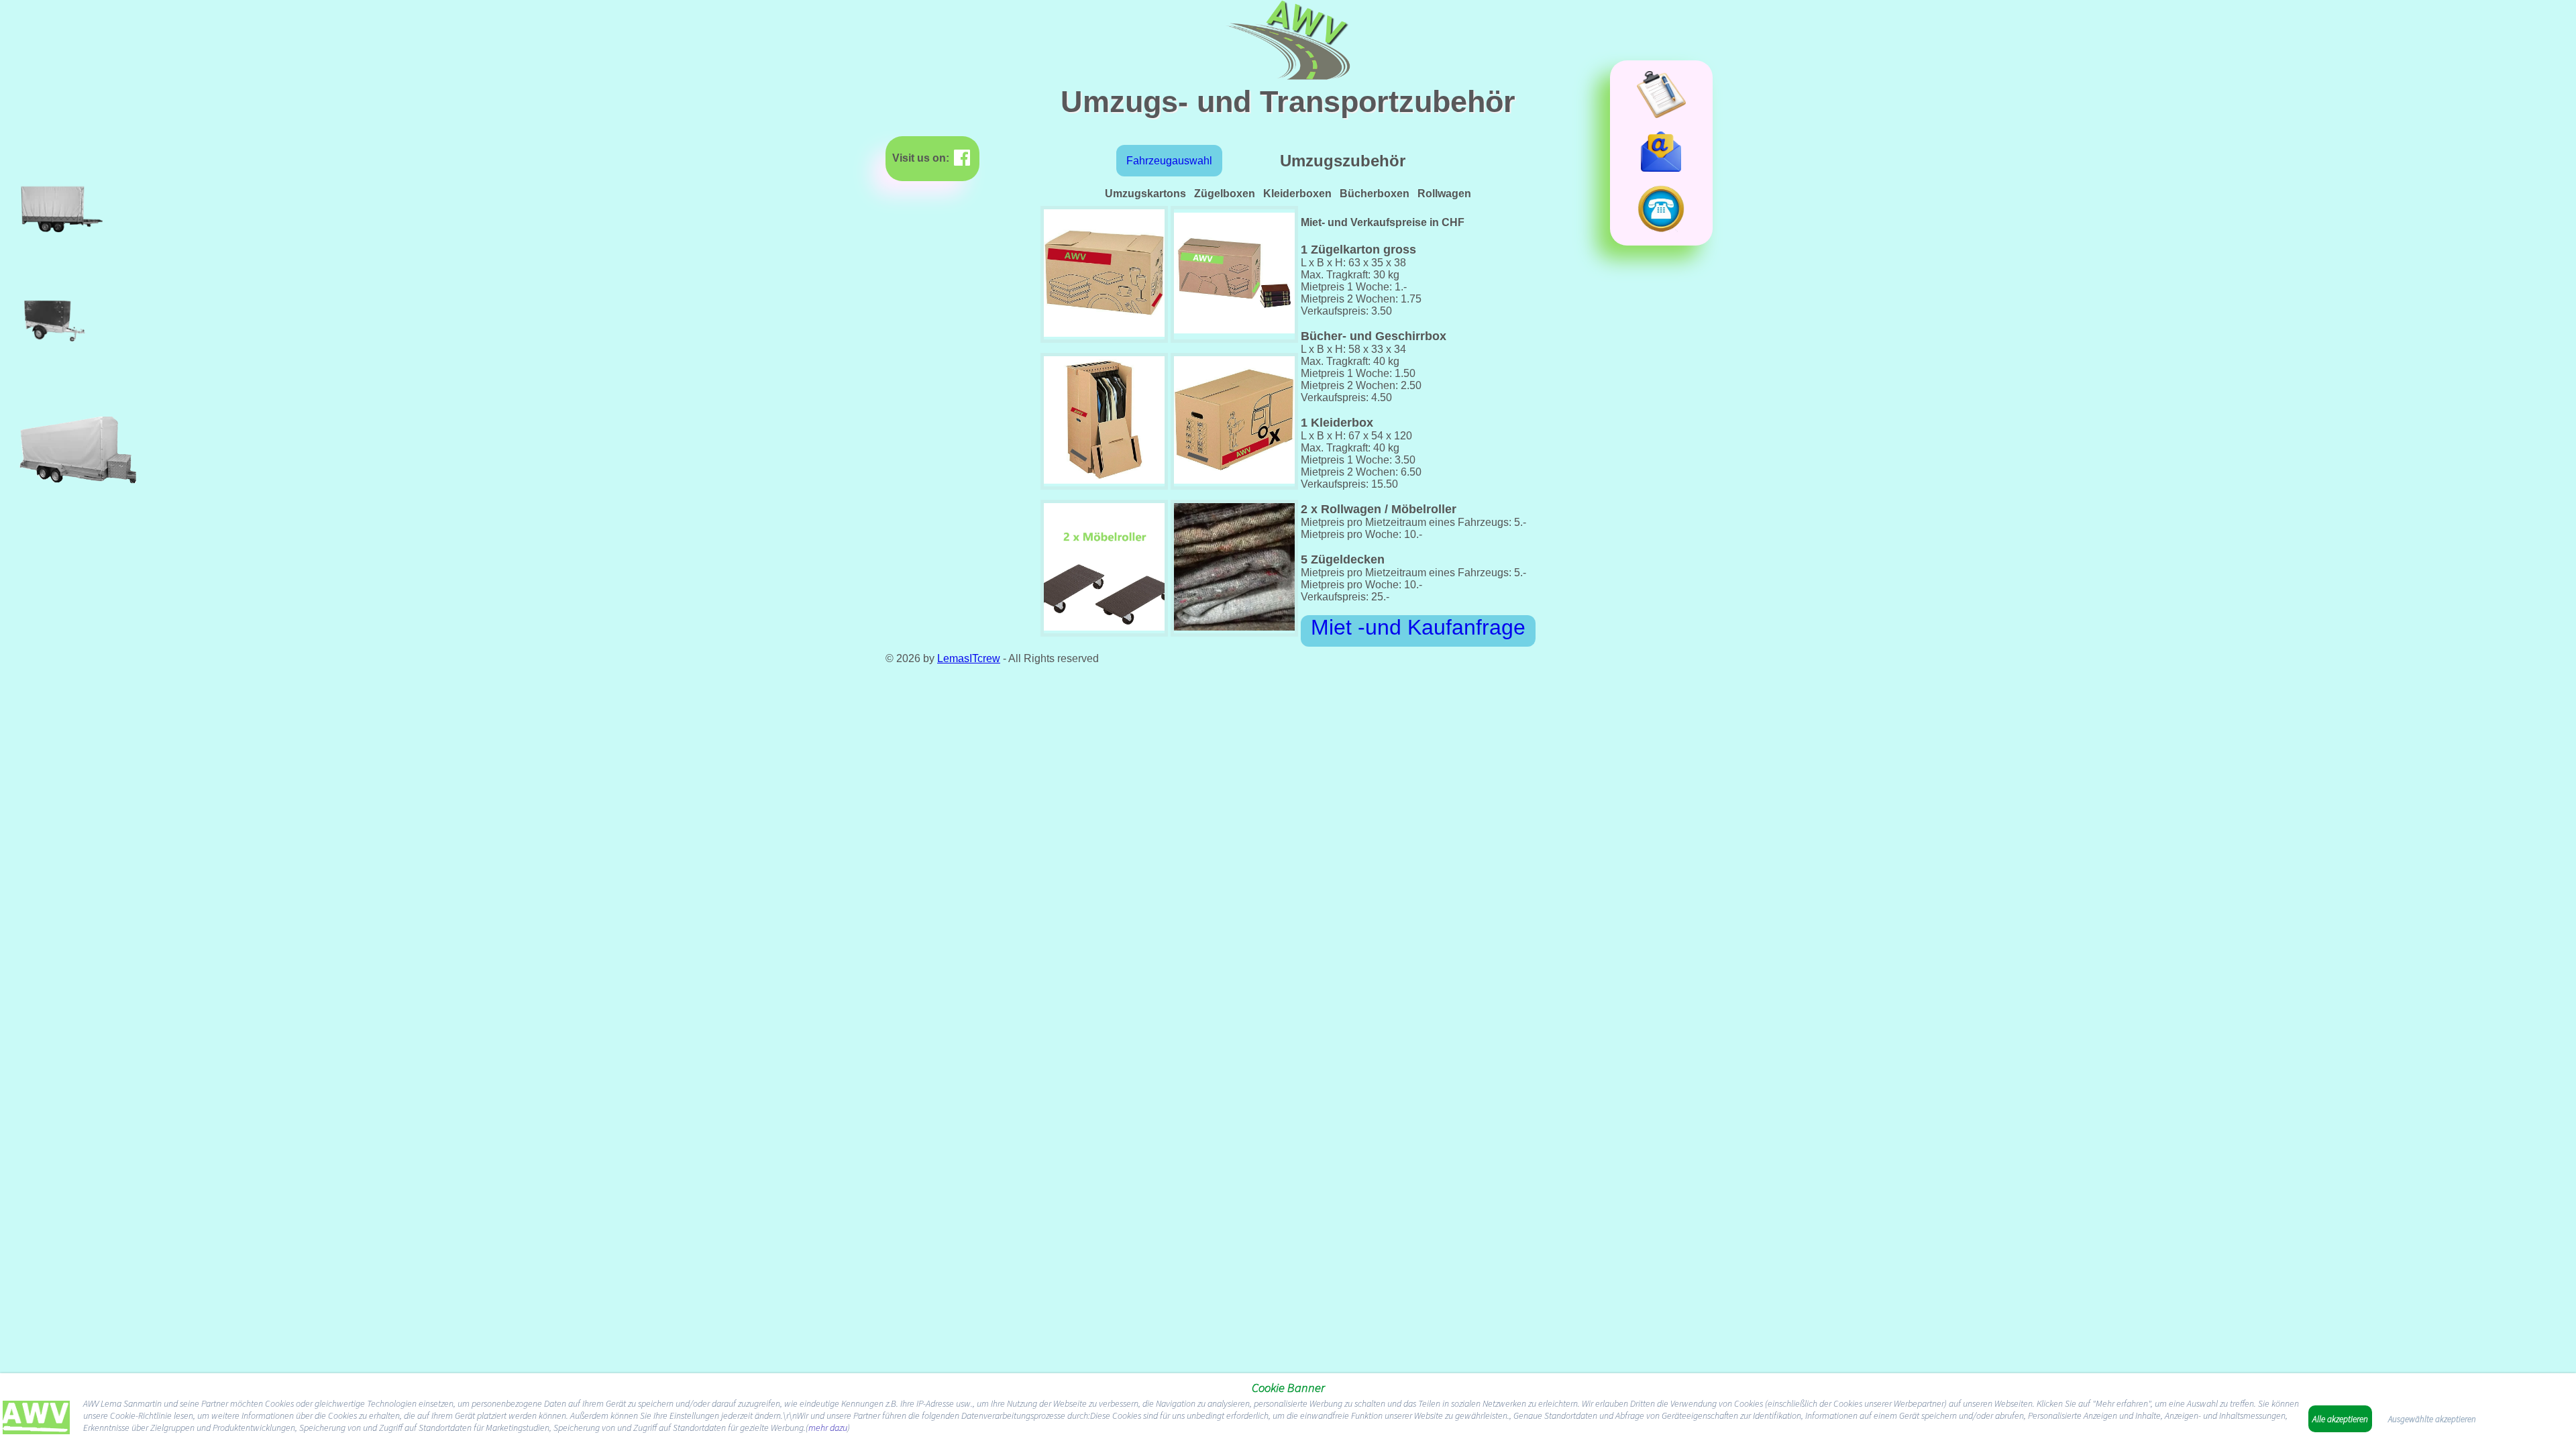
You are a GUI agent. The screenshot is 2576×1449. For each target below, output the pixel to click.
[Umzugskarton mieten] (1234, 480)
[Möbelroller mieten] (1104, 627)
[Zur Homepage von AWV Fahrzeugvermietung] (36, 1420)
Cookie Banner (1288, 1388)
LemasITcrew (969, 658)
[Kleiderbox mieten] (1104, 480)
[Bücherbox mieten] (1104, 333)
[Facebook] (962, 158)
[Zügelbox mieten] (1234, 333)
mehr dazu (828, 1428)
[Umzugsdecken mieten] (1234, 627)
